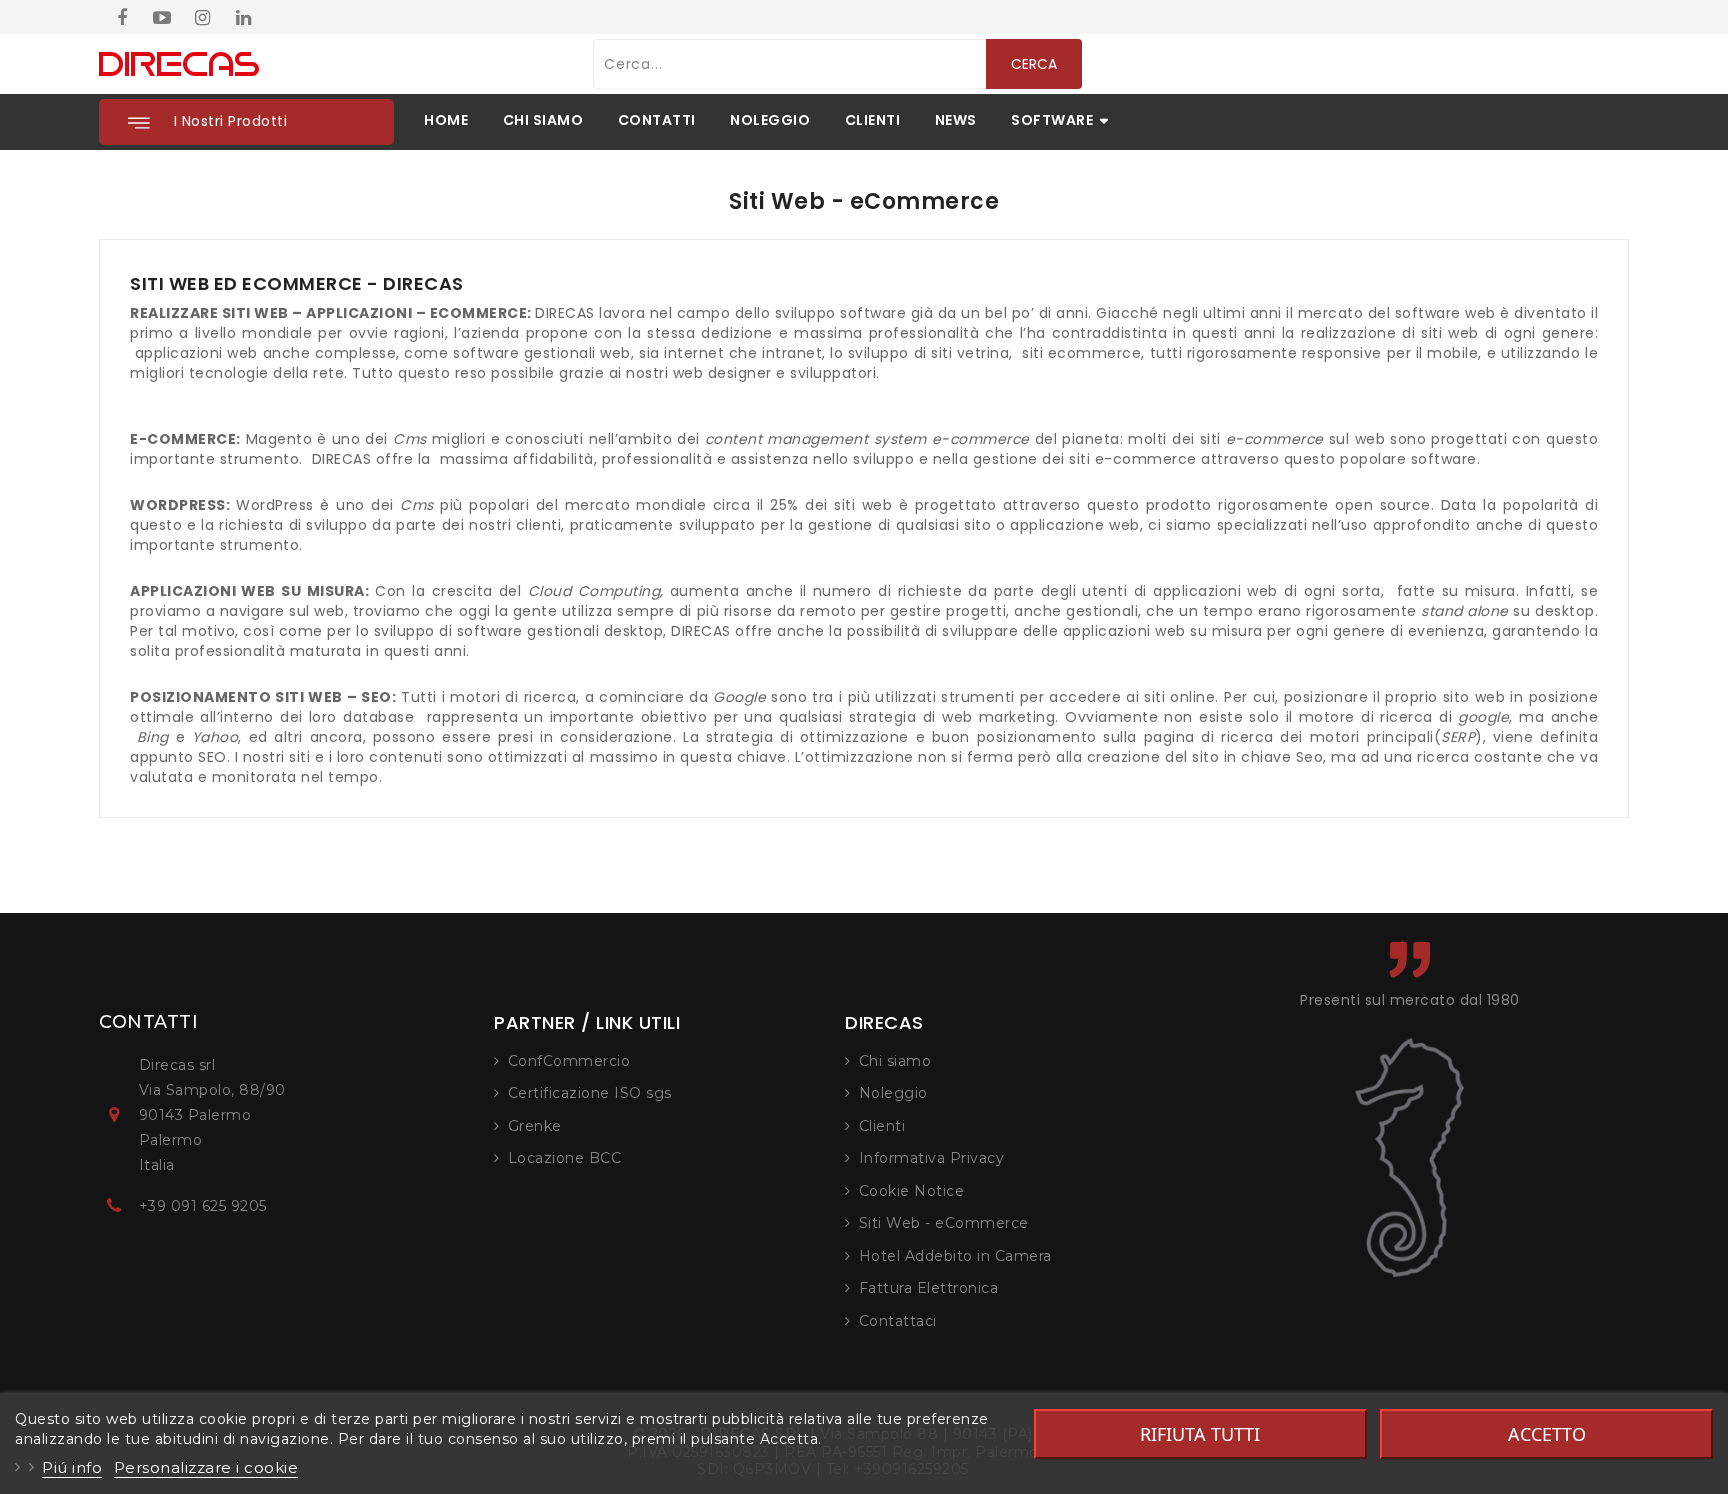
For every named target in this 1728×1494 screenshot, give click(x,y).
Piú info (72, 1467)
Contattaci (898, 1321)
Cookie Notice (912, 1191)
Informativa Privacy (932, 1158)
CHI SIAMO (543, 120)
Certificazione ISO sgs (590, 1093)
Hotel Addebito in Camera (955, 1256)
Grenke (535, 1126)
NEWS (956, 120)
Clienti (882, 1126)
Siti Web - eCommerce (944, 1223)
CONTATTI (657, 120)
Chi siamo (895, 1061)
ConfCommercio (569, 1061)
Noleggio (893, 1093)
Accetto (1547, 1434)
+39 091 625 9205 (203, 1206)
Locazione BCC (565, 1158)
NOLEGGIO (770, 120)
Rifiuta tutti (1200, 1434)
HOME (446, 120)
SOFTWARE (1052, 120)
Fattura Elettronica (929, 1288)
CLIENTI (873, 120)
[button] (246, 122)
